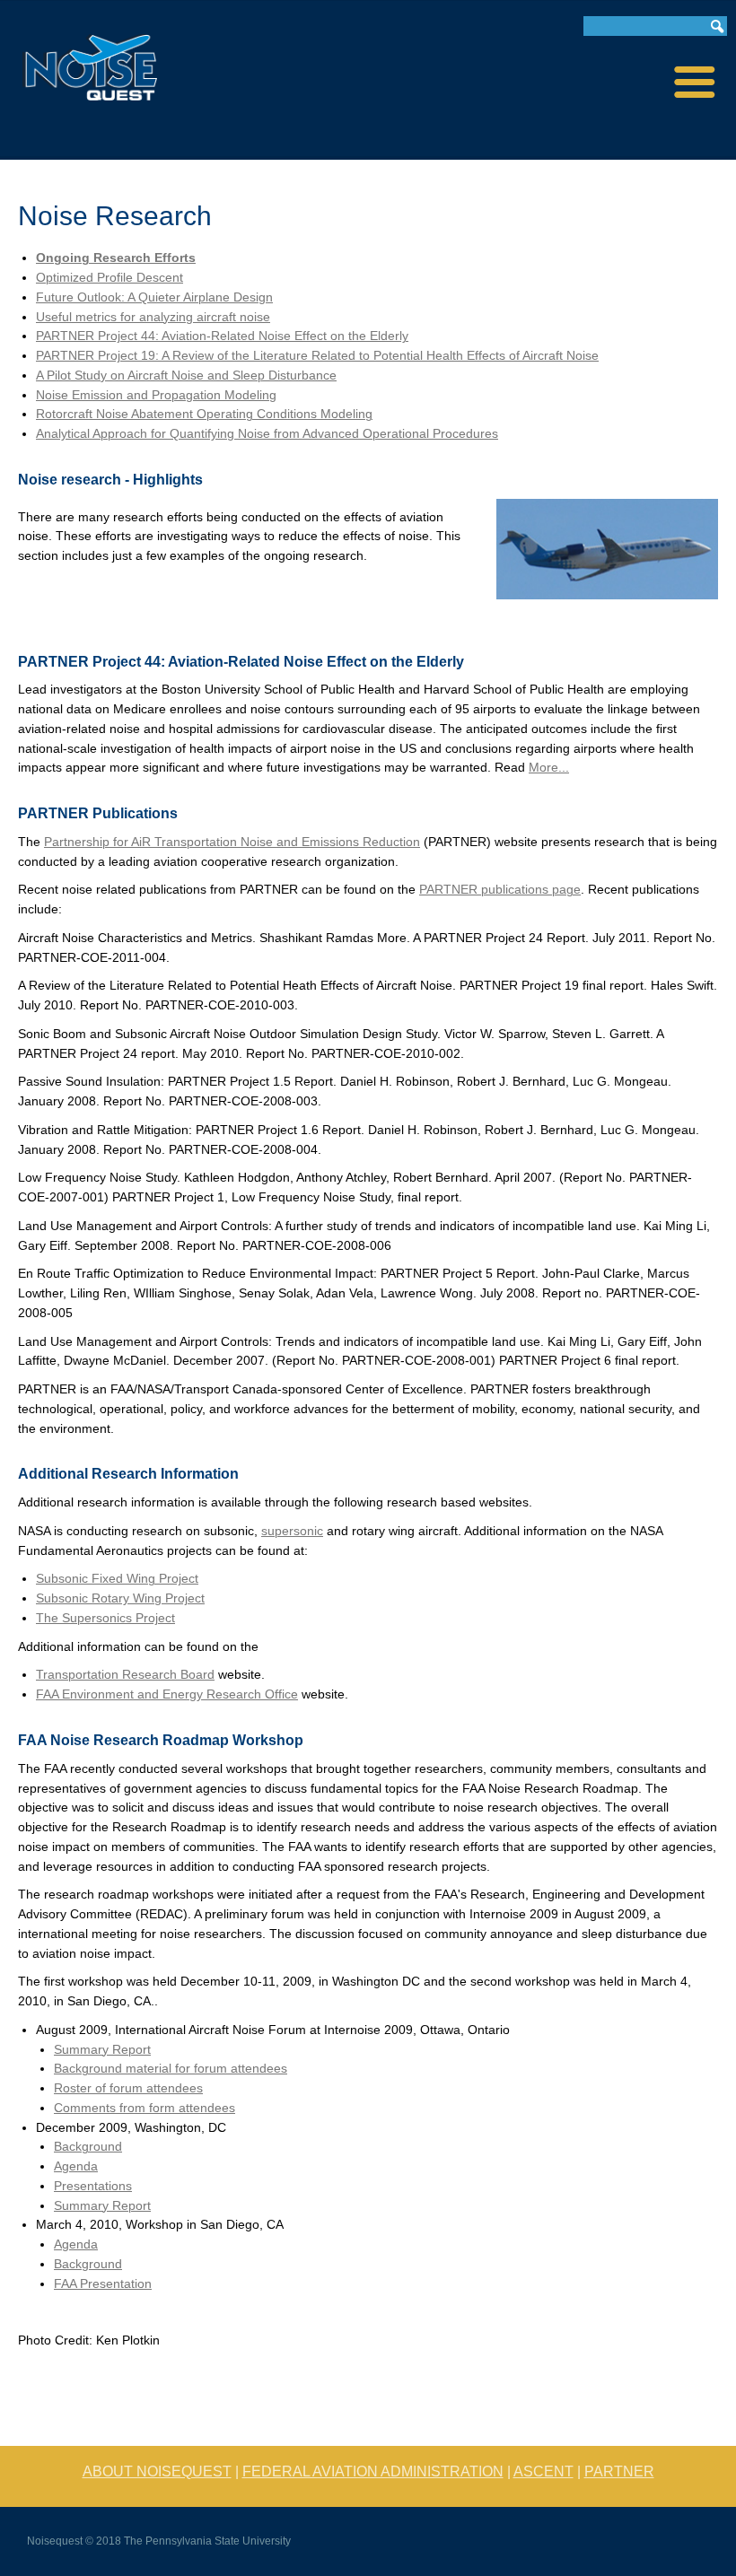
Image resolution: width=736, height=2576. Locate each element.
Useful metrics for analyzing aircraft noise (153, 317)
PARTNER (619, 2471)
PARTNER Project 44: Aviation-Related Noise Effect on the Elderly (222, 336)
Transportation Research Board (125, 1675)
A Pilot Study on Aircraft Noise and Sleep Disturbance (186, 375)
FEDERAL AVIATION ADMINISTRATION (373, 2471)
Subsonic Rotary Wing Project (120, 1598)
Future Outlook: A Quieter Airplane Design (154, 297)
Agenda (76, 2166)
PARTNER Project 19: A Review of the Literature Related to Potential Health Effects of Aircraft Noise (317, 356)
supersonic (292, 1531)
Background (88, 2147)
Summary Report (102, 2050)
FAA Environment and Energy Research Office (167, 1694)
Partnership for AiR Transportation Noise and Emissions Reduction (232, 842)
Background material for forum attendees (171, 2069)
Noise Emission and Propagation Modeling (156, 395)
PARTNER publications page (500, 890)
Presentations (93, 2186)
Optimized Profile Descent (110, 278)
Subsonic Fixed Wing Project (117, 1579)
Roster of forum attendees (128, 2088)
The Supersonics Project (105, 1618)
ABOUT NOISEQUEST (157, 2471)
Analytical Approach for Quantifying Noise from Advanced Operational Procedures (267, 434)
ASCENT (543, 2471)
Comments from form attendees (145, 2108)
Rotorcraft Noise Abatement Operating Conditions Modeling (204, 414)
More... (549, 768)
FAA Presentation (103, 2284)
